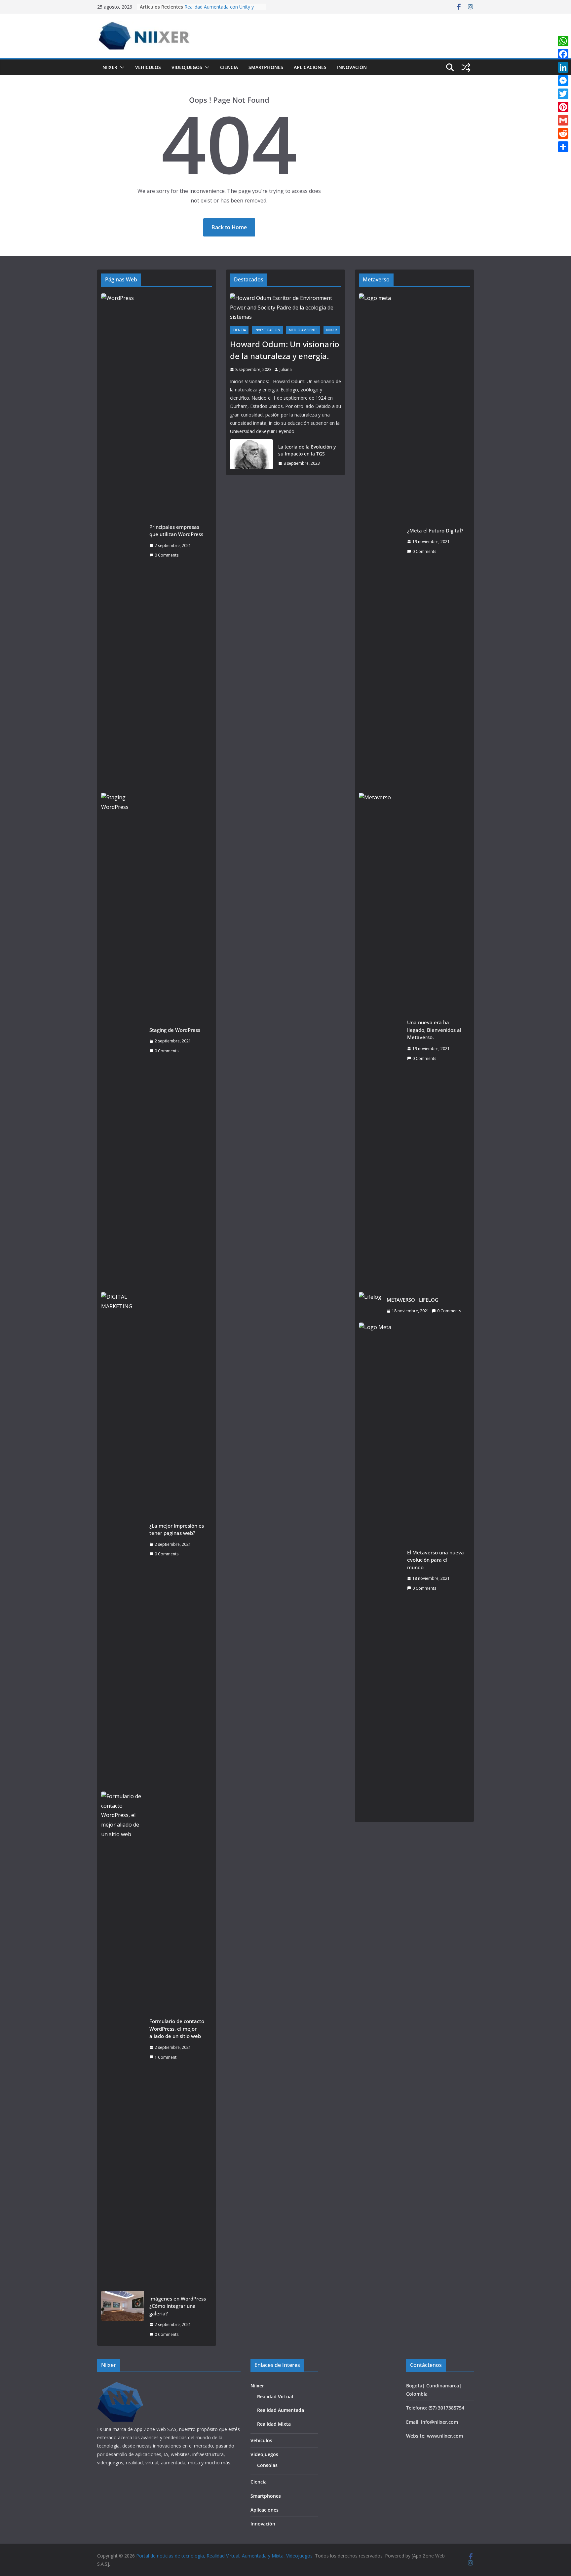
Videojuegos (187, 67)
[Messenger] (563, 81)
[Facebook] (563, 54)
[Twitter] (563, 94)
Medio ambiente (303, 330)
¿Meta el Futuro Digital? (435, 530)
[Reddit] (563, 133)
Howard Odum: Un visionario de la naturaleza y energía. (285, 350)
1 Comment (166, 2057)
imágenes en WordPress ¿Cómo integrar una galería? (178, 2306)
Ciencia (229, 67)
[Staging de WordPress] (123, 1040)
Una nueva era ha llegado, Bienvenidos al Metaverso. (434, 1030)
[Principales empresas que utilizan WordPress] (123, 541)
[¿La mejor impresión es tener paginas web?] (123, 1540)
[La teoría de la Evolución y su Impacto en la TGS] (251, 455)
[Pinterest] (563, 107)
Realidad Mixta (274, 2424)
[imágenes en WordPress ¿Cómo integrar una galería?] (123, 2317)
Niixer (110, 67)
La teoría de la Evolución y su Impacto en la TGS (307, 450)
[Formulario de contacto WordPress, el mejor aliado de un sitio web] (123, 2039)
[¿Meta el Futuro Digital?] (380, 541)
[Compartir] (563, 147)
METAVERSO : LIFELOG (413, 1300)
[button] (121, 67)
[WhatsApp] (563, 41)
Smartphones (266, 67)
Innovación (352, 67)
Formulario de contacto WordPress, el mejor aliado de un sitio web (177, 2029)
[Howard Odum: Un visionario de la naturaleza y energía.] (285, 308)
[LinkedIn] (563, 67)
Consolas (267, 2465)
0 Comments (167, 555)
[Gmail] (563, 120)
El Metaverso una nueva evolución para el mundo (436, 1560)
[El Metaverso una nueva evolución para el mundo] (380, 1570)
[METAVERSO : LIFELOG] (370, 1305)
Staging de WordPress (175, 1030)
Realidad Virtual (275, 2396)
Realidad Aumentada (281, 2410)
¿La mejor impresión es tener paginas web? (177, 1529)
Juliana (286, 369)
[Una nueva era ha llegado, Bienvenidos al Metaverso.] (380, 1040)
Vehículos (148, 67)
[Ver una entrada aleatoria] (466, 67)
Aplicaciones (310, 67)
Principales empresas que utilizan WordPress (176, 531)
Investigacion (267, 330)
